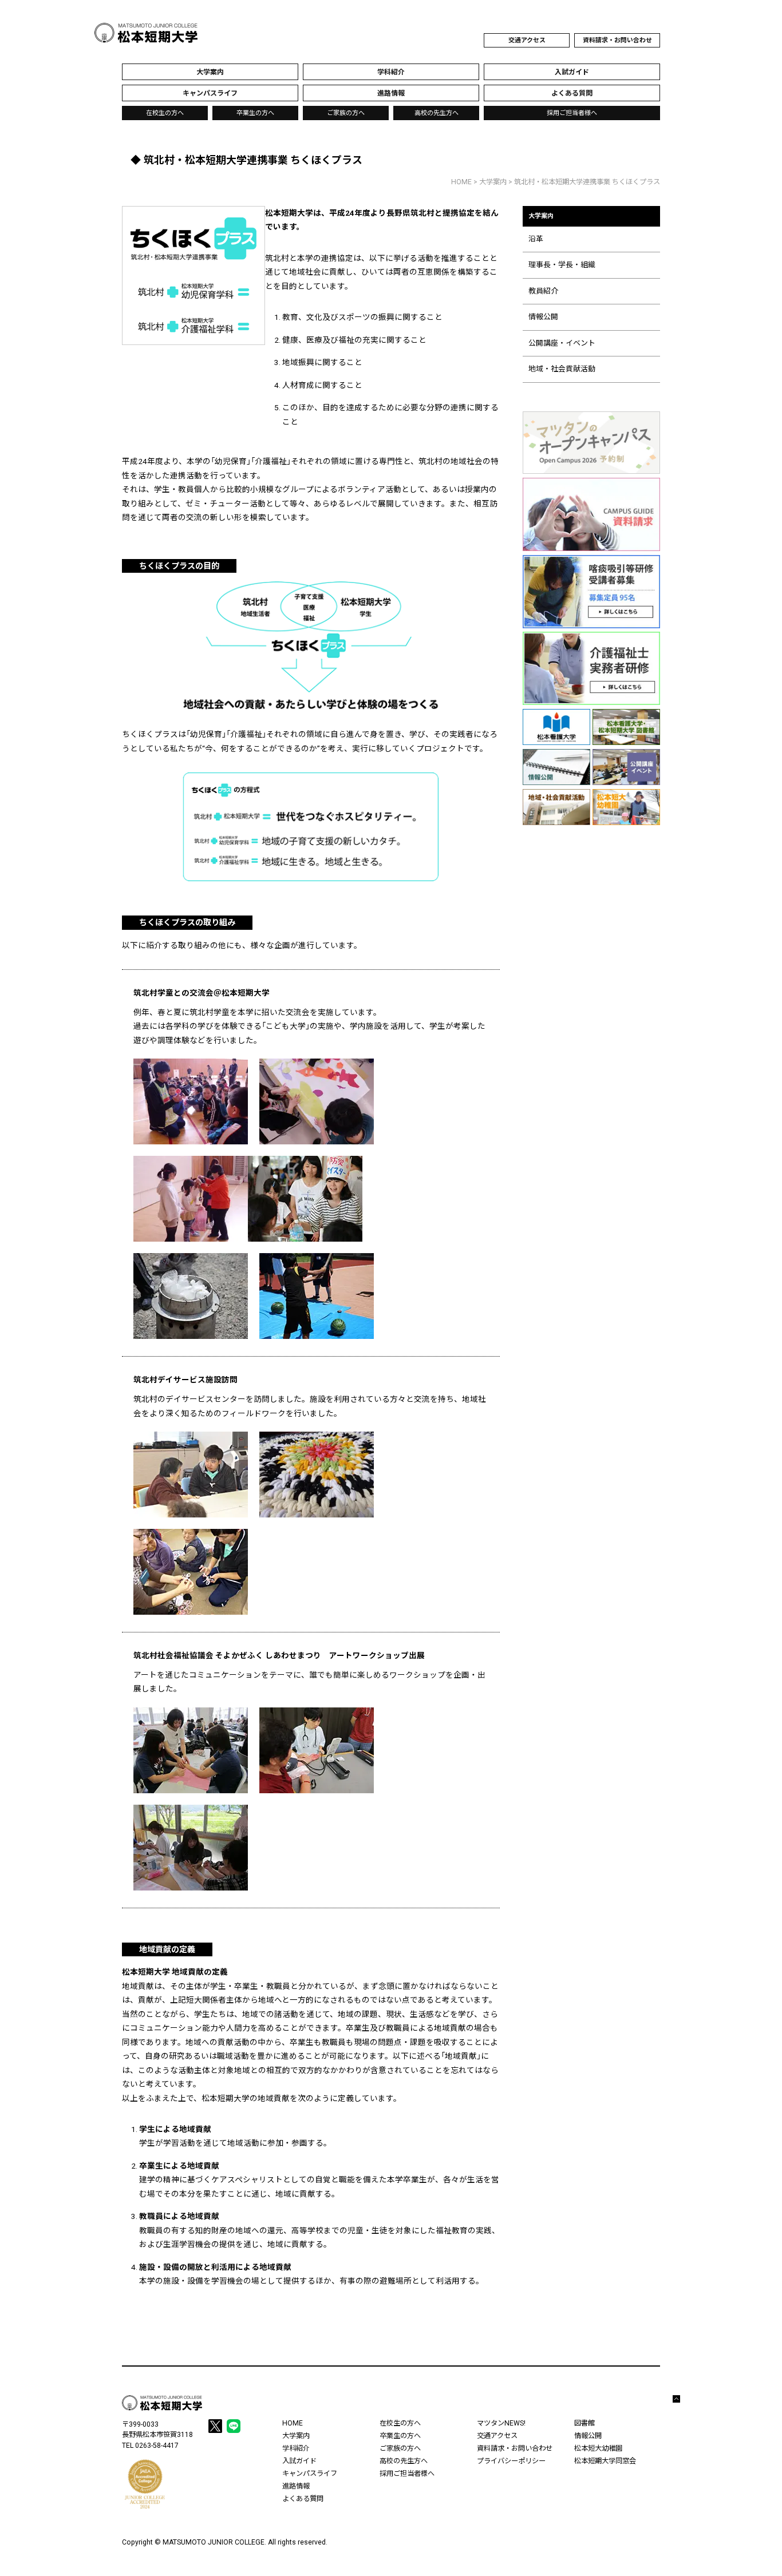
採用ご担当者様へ (572, 113)
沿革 (536, 239)
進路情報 (296, 2486)
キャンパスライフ (310, 2474)
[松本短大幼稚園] (626, 807)
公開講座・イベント (562, 343)
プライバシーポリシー (511, 2461)
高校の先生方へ (437, 113)
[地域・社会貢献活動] (556, 807)
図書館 (584, 2423)
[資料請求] (591, 514)
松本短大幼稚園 (598, 2448)
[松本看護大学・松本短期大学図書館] (626, 727)
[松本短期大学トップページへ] (146, 33)
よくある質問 (303, 2499)
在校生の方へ (165, 113)
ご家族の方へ (346, 113)
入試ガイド (299, 2461)
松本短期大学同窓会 (605, 2461)
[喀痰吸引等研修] (591, 592)
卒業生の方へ (255, 113)
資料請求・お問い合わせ (617, 40)
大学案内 (493, 182)
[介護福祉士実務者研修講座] (591, 668)
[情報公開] (556, 767)
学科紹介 (296, 2448)
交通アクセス (527, 40)
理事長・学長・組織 (562, 265)
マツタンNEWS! (501, 2423)
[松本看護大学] (556, 727)
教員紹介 (543, 291)
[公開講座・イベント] (626, 767)
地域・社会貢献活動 (562, 369)
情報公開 (543, 317)
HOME (461, 182)
